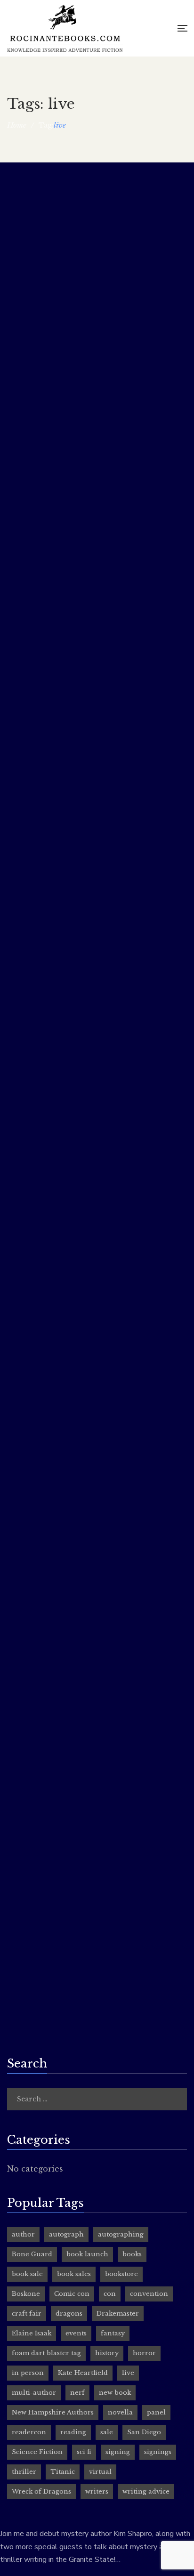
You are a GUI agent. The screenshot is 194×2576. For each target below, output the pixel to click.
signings (158, 2452)
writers (97, 2491)
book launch (87, 2254)
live (128, 2373)
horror (144, 2353)
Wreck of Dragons (41, 2491)
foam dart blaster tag (46, 2353)
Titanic (63, 2472)
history (107, 2353)
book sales (74, 2274)
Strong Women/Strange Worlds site (68, 1796)
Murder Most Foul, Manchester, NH (83, 193)
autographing (121, 2234)
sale (107, 2432)
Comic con (72, 2294)
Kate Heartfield (83, 2373)
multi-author (34, 2393)
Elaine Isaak (32, 2333)
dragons (69, 2314)
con (110, 2294)
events (76, 2333)
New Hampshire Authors (53, 2412)
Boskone (26, 2294)
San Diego (144, 2432)
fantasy (113, 2333)
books (132, 2254)
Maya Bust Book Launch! (60, 1185)
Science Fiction (37, 2452)
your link (21, 1588)
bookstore (121, 2274)
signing (118, 2452)
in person (28, 2373)
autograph (66, 2234)
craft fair (27, 2314)
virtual (100, 2472)
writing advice (146, 2491)
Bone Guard (32, 2254)
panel (156, 2412)
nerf (77, 2393)
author (23, 2234)
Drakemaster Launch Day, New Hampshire (96, 915)
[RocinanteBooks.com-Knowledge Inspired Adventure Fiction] (65, 28)
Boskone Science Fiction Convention (84, 1017)
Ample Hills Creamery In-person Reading (94, 1433)
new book (115, 2393)
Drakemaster (118, 2314)
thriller (24, 2472)
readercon (29, 2432)
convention (149, 2294)
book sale (27, 2274)
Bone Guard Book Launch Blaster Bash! (91, 583)
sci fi (84, 2452)
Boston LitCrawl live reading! (69, 1861)
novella (120, 2412)
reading (73, 2432)
